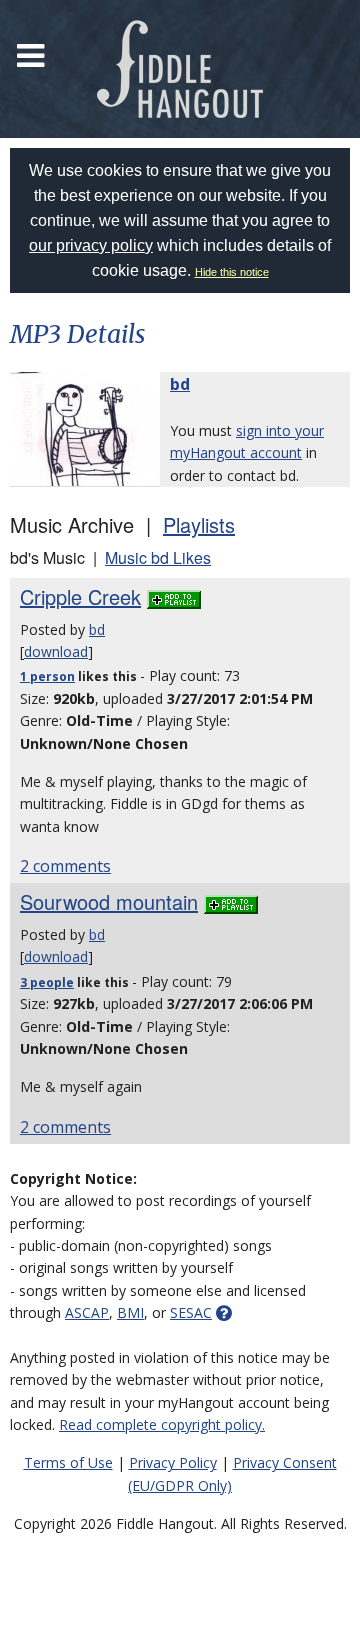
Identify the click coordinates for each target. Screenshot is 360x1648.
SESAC (191, 1312)
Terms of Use (68, 1462)
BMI (130, 1312)
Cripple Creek (80, 596)
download (56, 651)
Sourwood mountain (109, 901)
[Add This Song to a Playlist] (174, 596)
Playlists (199, 524)
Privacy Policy (173, 1462)
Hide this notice (232, 272)
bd (180, 384)
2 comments (65, 866)
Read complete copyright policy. (162, 1424)
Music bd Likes (158, 557)
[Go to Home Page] (180, 69)
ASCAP (87, 1312)
